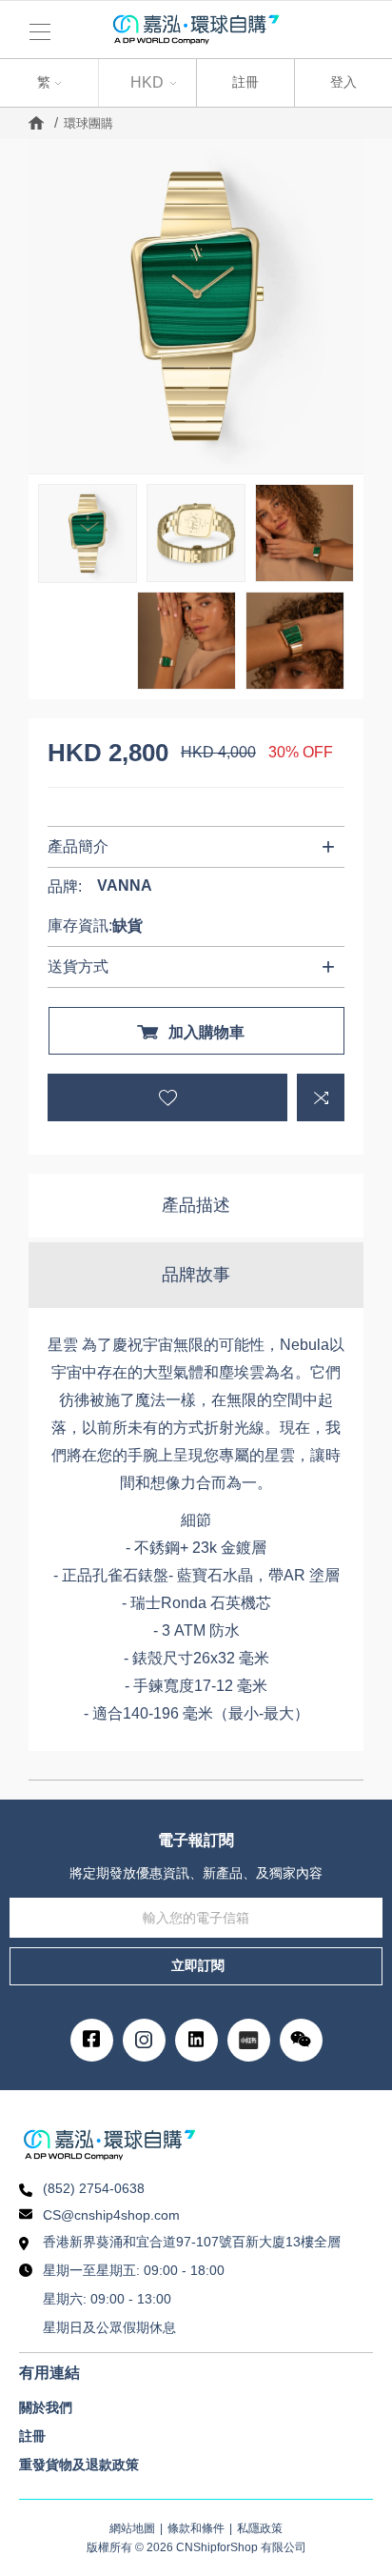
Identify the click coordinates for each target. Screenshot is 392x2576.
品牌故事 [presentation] (196, 1275)
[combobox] (49, 83)
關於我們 (46, 2407)
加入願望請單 (167, 1097)
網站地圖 (132, 2528)
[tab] (196, 1206)
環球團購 (88, 123)
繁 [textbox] (26, 80)
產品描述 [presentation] (196, 1205)
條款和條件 (196, 2528)
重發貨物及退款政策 (79, 2465)
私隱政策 (260, 2528)
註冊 (245, 82)
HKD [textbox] (147, 82)
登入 (343, 82)
